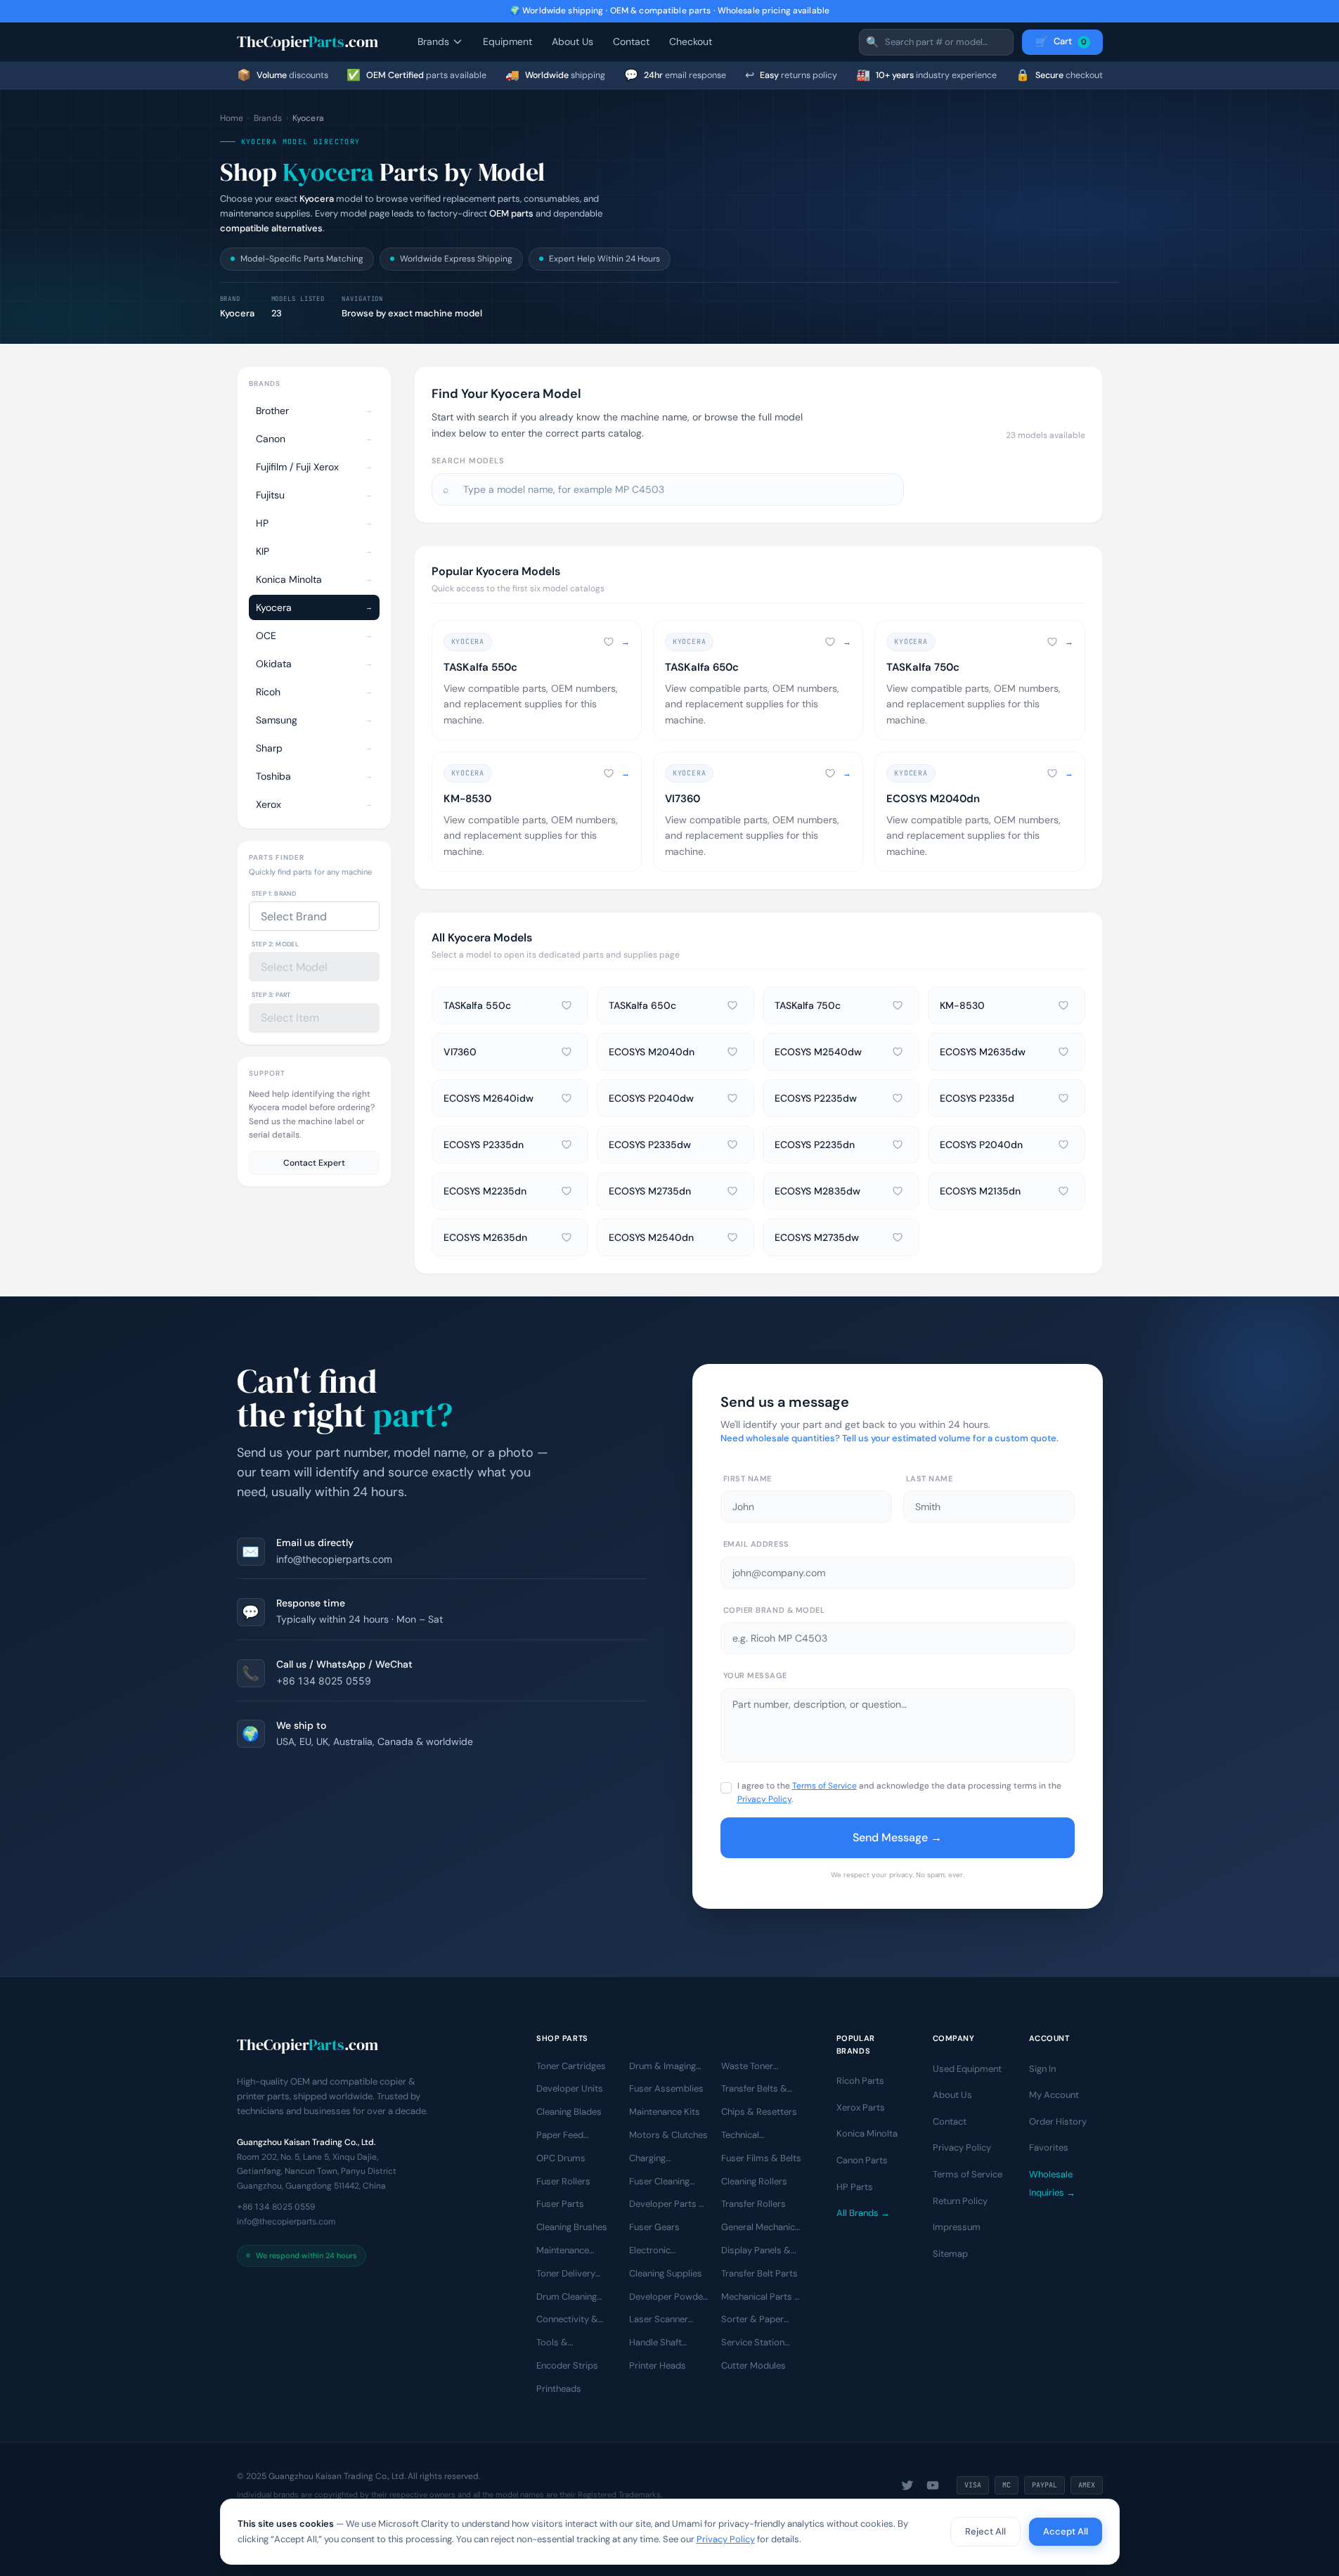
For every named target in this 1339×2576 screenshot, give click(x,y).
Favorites (1049, 2147)
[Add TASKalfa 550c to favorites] (609, 642)
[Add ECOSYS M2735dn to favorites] (732, 1191)
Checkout (691, 41)
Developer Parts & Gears (667, 2205)
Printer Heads (658, 2365)
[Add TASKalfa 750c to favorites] (1052, 642)
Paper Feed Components (564, 2136)
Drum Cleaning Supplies (567, 2297)
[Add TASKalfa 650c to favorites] (830, 642)
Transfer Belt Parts (759, 2273)
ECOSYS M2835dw (817, 1191)
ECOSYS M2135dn (980, 1191)
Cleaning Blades (569, 2112)
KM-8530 (962, 1005)
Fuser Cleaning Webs (659, 2182)
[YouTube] (933, 2485)
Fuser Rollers (563, 2181)
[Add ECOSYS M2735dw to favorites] (898, 1237)
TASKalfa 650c (642, 1005)
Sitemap (950, 2254)
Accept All (1066, 2531)
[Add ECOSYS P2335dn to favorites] (567, 1145)
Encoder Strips (567, 2365)
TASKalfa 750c (808, 1005)
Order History (1058, 2121)
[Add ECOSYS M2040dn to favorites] (1052, 773)
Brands (433, 41)
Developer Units (570, 2088)
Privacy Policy (764, 1799)
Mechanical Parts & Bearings (761, 2297)
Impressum (957, 2227)
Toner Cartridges (571, 2065)
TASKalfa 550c (477, 1005)
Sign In (1042, 2068)
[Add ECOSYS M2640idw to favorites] (567, 1098)
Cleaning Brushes (572, 2227)
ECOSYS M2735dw (817, 1237)
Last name (930, 1479)
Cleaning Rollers (754, 2181)
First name (748, 1479)
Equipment (507, 41)
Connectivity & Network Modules (573, 2320)
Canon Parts (862, 2160)
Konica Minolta (867, 2133)
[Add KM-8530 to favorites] (609, 773)
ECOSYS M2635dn (485, 1237)
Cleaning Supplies (666, 2273)
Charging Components (656, 2159)
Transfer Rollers (753, 2204)
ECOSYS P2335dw (650, 1145)
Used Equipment (967, 2068)
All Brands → (863, 2213)
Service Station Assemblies (753, 2343)
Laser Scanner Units (659, 2320)
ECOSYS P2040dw (651, 1098)
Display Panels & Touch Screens (756, 2251)
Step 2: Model (276, 944)
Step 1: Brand (274, 894)
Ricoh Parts (860, 2081)
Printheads (559, 2389)
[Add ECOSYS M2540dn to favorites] (732, 1237)
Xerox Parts (861, 2107)
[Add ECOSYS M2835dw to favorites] (898, 1191)
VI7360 (460, 1052)
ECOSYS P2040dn (981, 1145)
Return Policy (960, 2200)
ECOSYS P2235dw (816, 1098)
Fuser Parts (560, 2204)
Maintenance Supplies (563, 2251)
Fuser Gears (654, 2227)
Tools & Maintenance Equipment (563, 2343)
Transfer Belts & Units (754, 2089)
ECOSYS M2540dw (818, 1052)
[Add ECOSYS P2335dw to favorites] (732, 1145)
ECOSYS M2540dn (651, 1237)
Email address (756, 1544)
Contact (631, 41)
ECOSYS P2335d (977, 1098)
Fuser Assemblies (666, 2088)
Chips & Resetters (759, 2112)
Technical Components (749, 2136)
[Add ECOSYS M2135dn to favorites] (1063, 1191)
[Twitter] (907, 2485)
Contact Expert (314, 1163)
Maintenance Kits (665, 2112)
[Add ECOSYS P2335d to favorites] (1063, 1098)
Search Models (468, 461)
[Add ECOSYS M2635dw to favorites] (1063, 1052)
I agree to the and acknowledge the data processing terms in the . (899, 1792)
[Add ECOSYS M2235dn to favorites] (567, 1191)
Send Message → (897, 1837)
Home (232, 118)
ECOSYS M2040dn (652, 1052)
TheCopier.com (308, 41)
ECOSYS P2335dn (484, 1145)
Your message (755, 1675)
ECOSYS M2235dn (485, 1191)
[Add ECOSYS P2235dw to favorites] (898, 1098)
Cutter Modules (753, 2365)
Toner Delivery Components (566, 2274)
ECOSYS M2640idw (489, 1098)
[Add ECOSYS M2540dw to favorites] (898, 1052)
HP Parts (855, 2186)
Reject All (985, 2531)
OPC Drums (561, 2158)
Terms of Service (824, 1786)
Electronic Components (656, 2251)
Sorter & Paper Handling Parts (752, 2320)
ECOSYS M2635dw (983, 1052)
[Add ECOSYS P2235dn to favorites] (898, 1145)
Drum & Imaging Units (662, 2066)
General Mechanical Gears (762, 2228)
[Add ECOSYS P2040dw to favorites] (732, 1098)
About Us (573, 41)
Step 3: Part (271, 995)
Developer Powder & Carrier (668, 2297)
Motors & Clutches (668, 2135)
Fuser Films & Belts (761, 2158)
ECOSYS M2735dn (650, 1191)
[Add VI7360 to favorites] (830, 773)
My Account (1054, 2095)
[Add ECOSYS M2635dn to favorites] (567, 1237)
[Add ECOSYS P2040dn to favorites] (1063, 1145)
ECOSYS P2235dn (815, 1145)
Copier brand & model (774, 1610)
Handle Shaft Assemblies (655, 2343)
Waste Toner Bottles (747, 2066)
